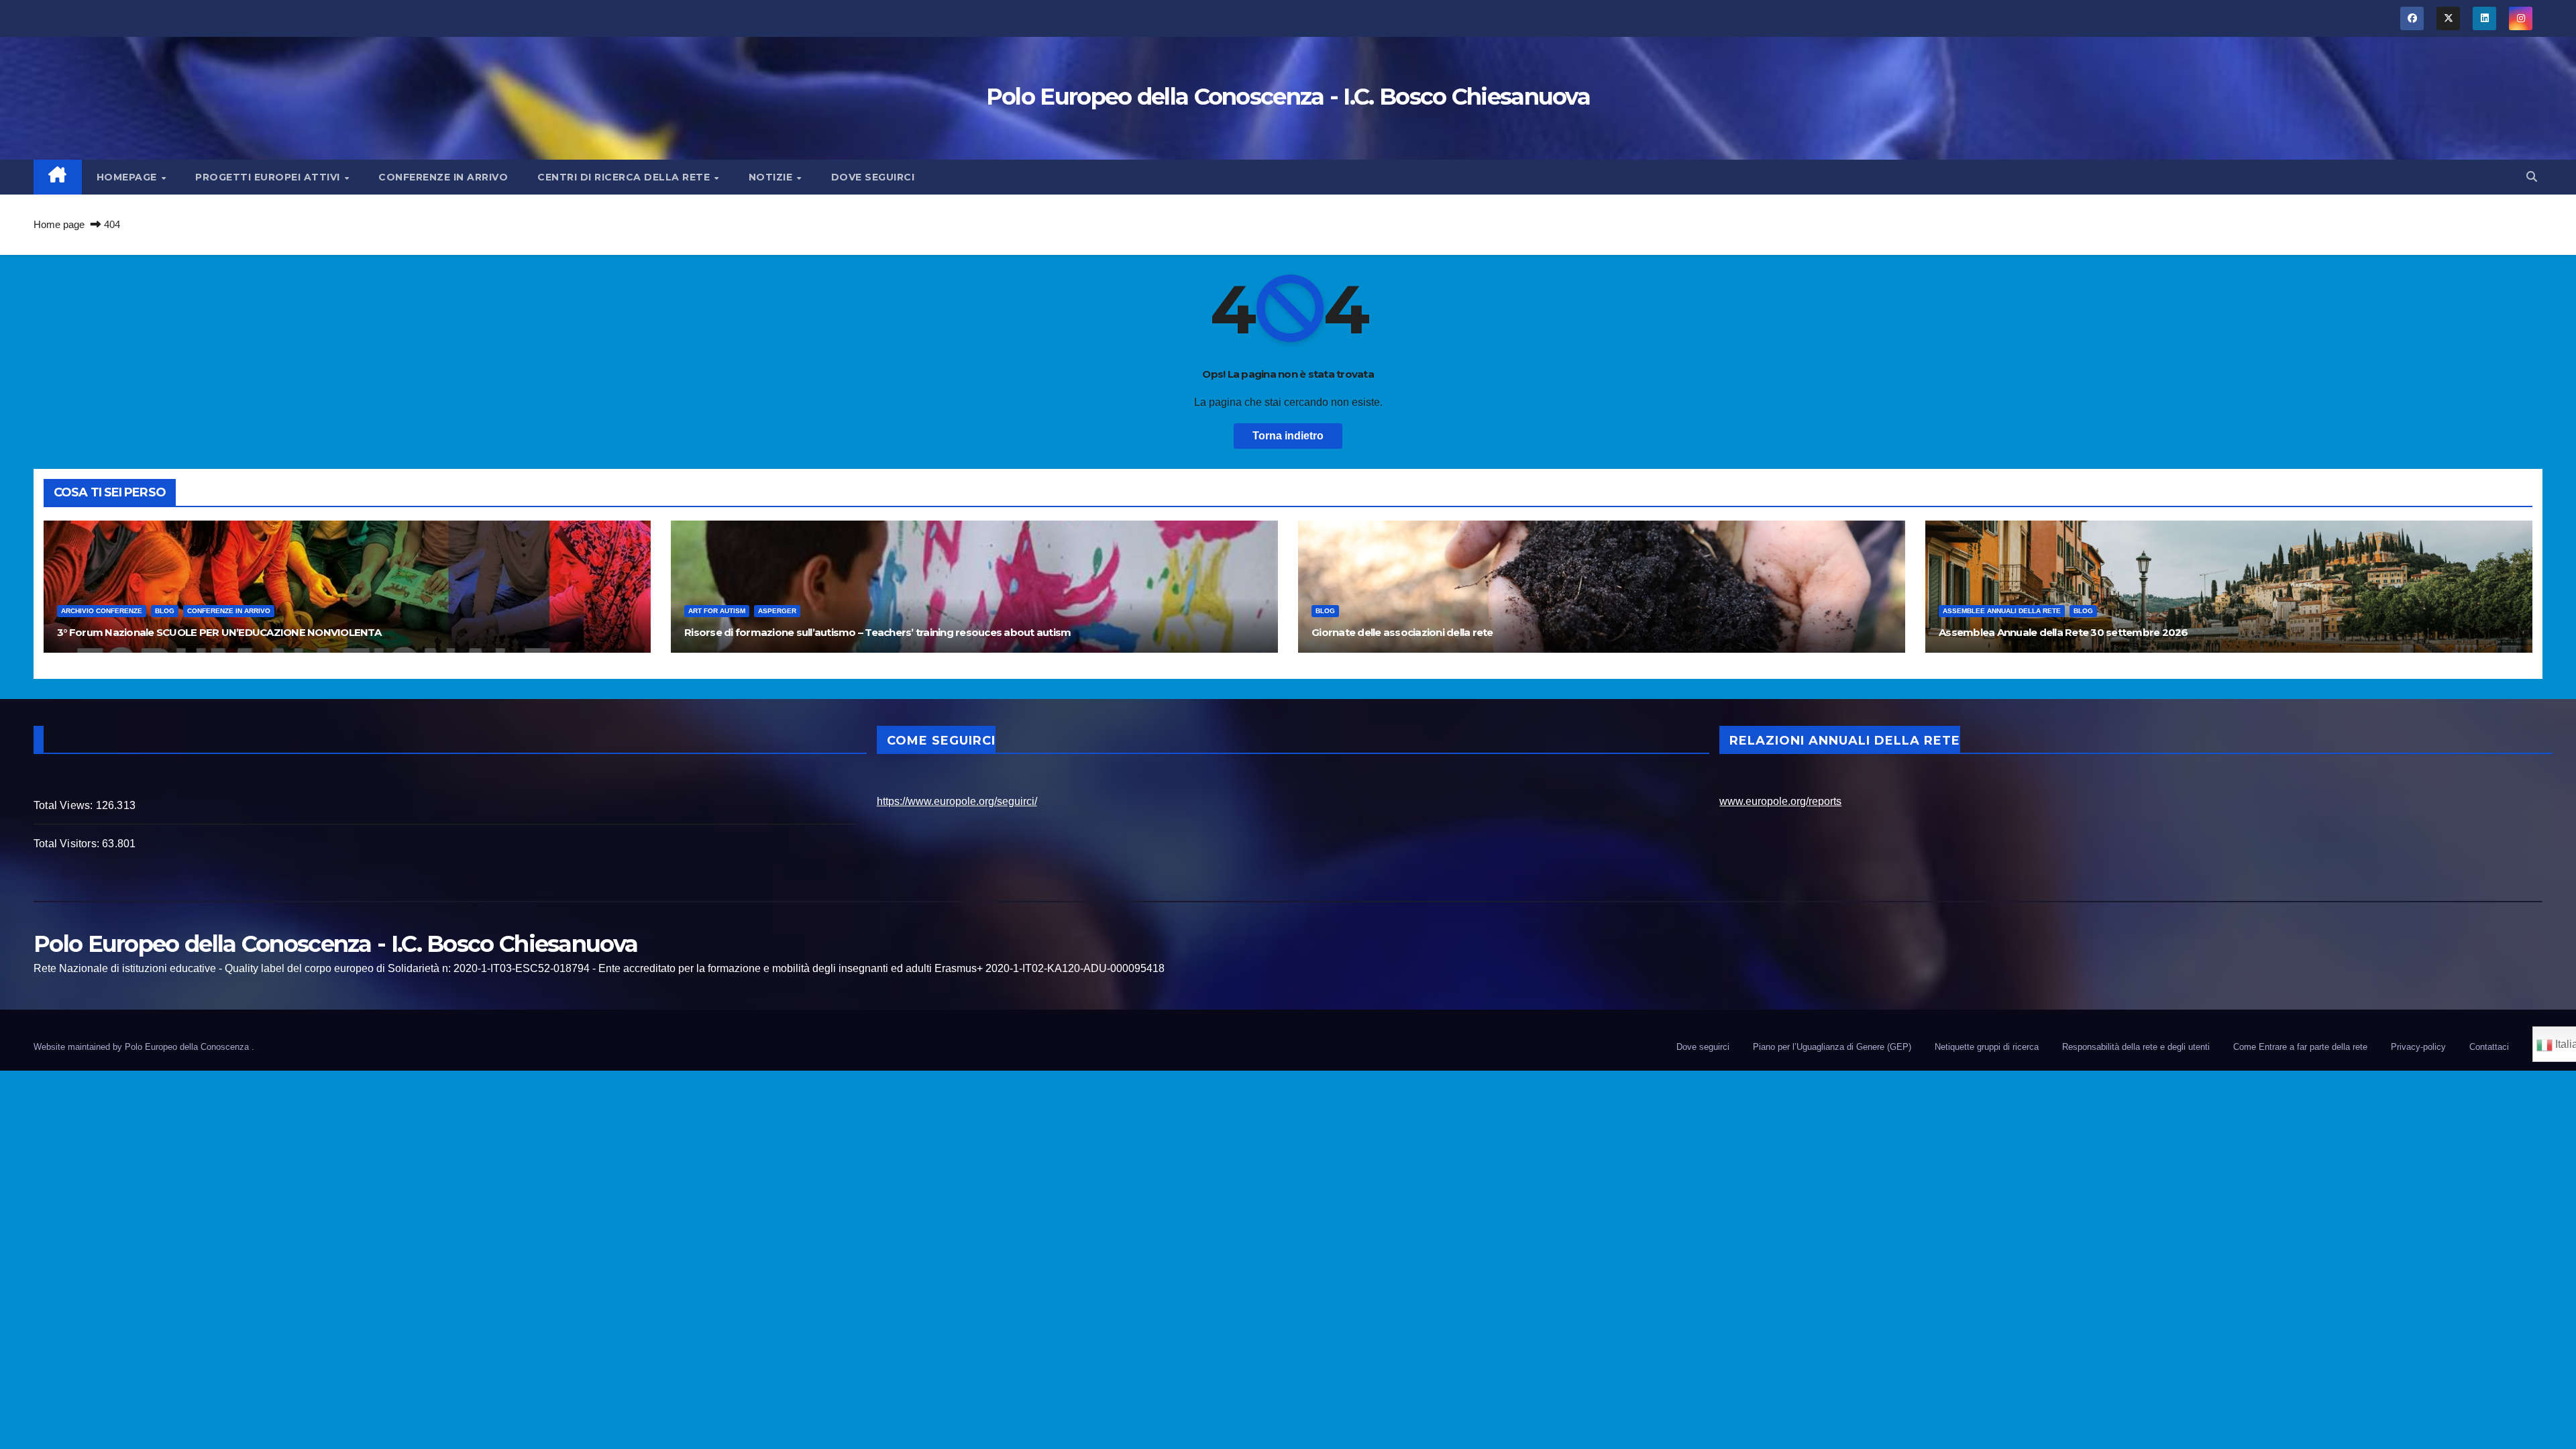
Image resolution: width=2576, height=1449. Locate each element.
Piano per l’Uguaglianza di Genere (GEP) (1832, 1047)
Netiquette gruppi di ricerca (1987, 1047)
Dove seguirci (873, 177)
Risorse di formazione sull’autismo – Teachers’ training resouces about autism (877, 632)
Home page (59, 224)
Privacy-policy (2418, 1047)
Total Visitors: (68, 844)
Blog (165, 611)
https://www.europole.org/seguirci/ (957, 801)
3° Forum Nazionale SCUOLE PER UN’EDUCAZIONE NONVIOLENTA (219, 632)
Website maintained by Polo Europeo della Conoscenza (143, 1047)
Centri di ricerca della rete (625, 177)
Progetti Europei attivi (269, 177)
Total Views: (65, 805)
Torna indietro (1288, 436)
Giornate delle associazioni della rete (1402, 632)
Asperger (777, 611)
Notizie (772, 177)
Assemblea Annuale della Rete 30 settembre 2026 (2063, 632)
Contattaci (2489, 1047)
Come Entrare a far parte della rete (2300, 1047)
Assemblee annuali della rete (2002, 611)
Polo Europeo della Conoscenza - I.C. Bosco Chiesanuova (1288, 97)
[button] (2532, 177)
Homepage (128, 177)
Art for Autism (717, 611)
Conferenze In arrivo (443, 177)
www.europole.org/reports (1780, 801)
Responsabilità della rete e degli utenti (2136, 1047)
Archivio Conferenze (102, 611)
